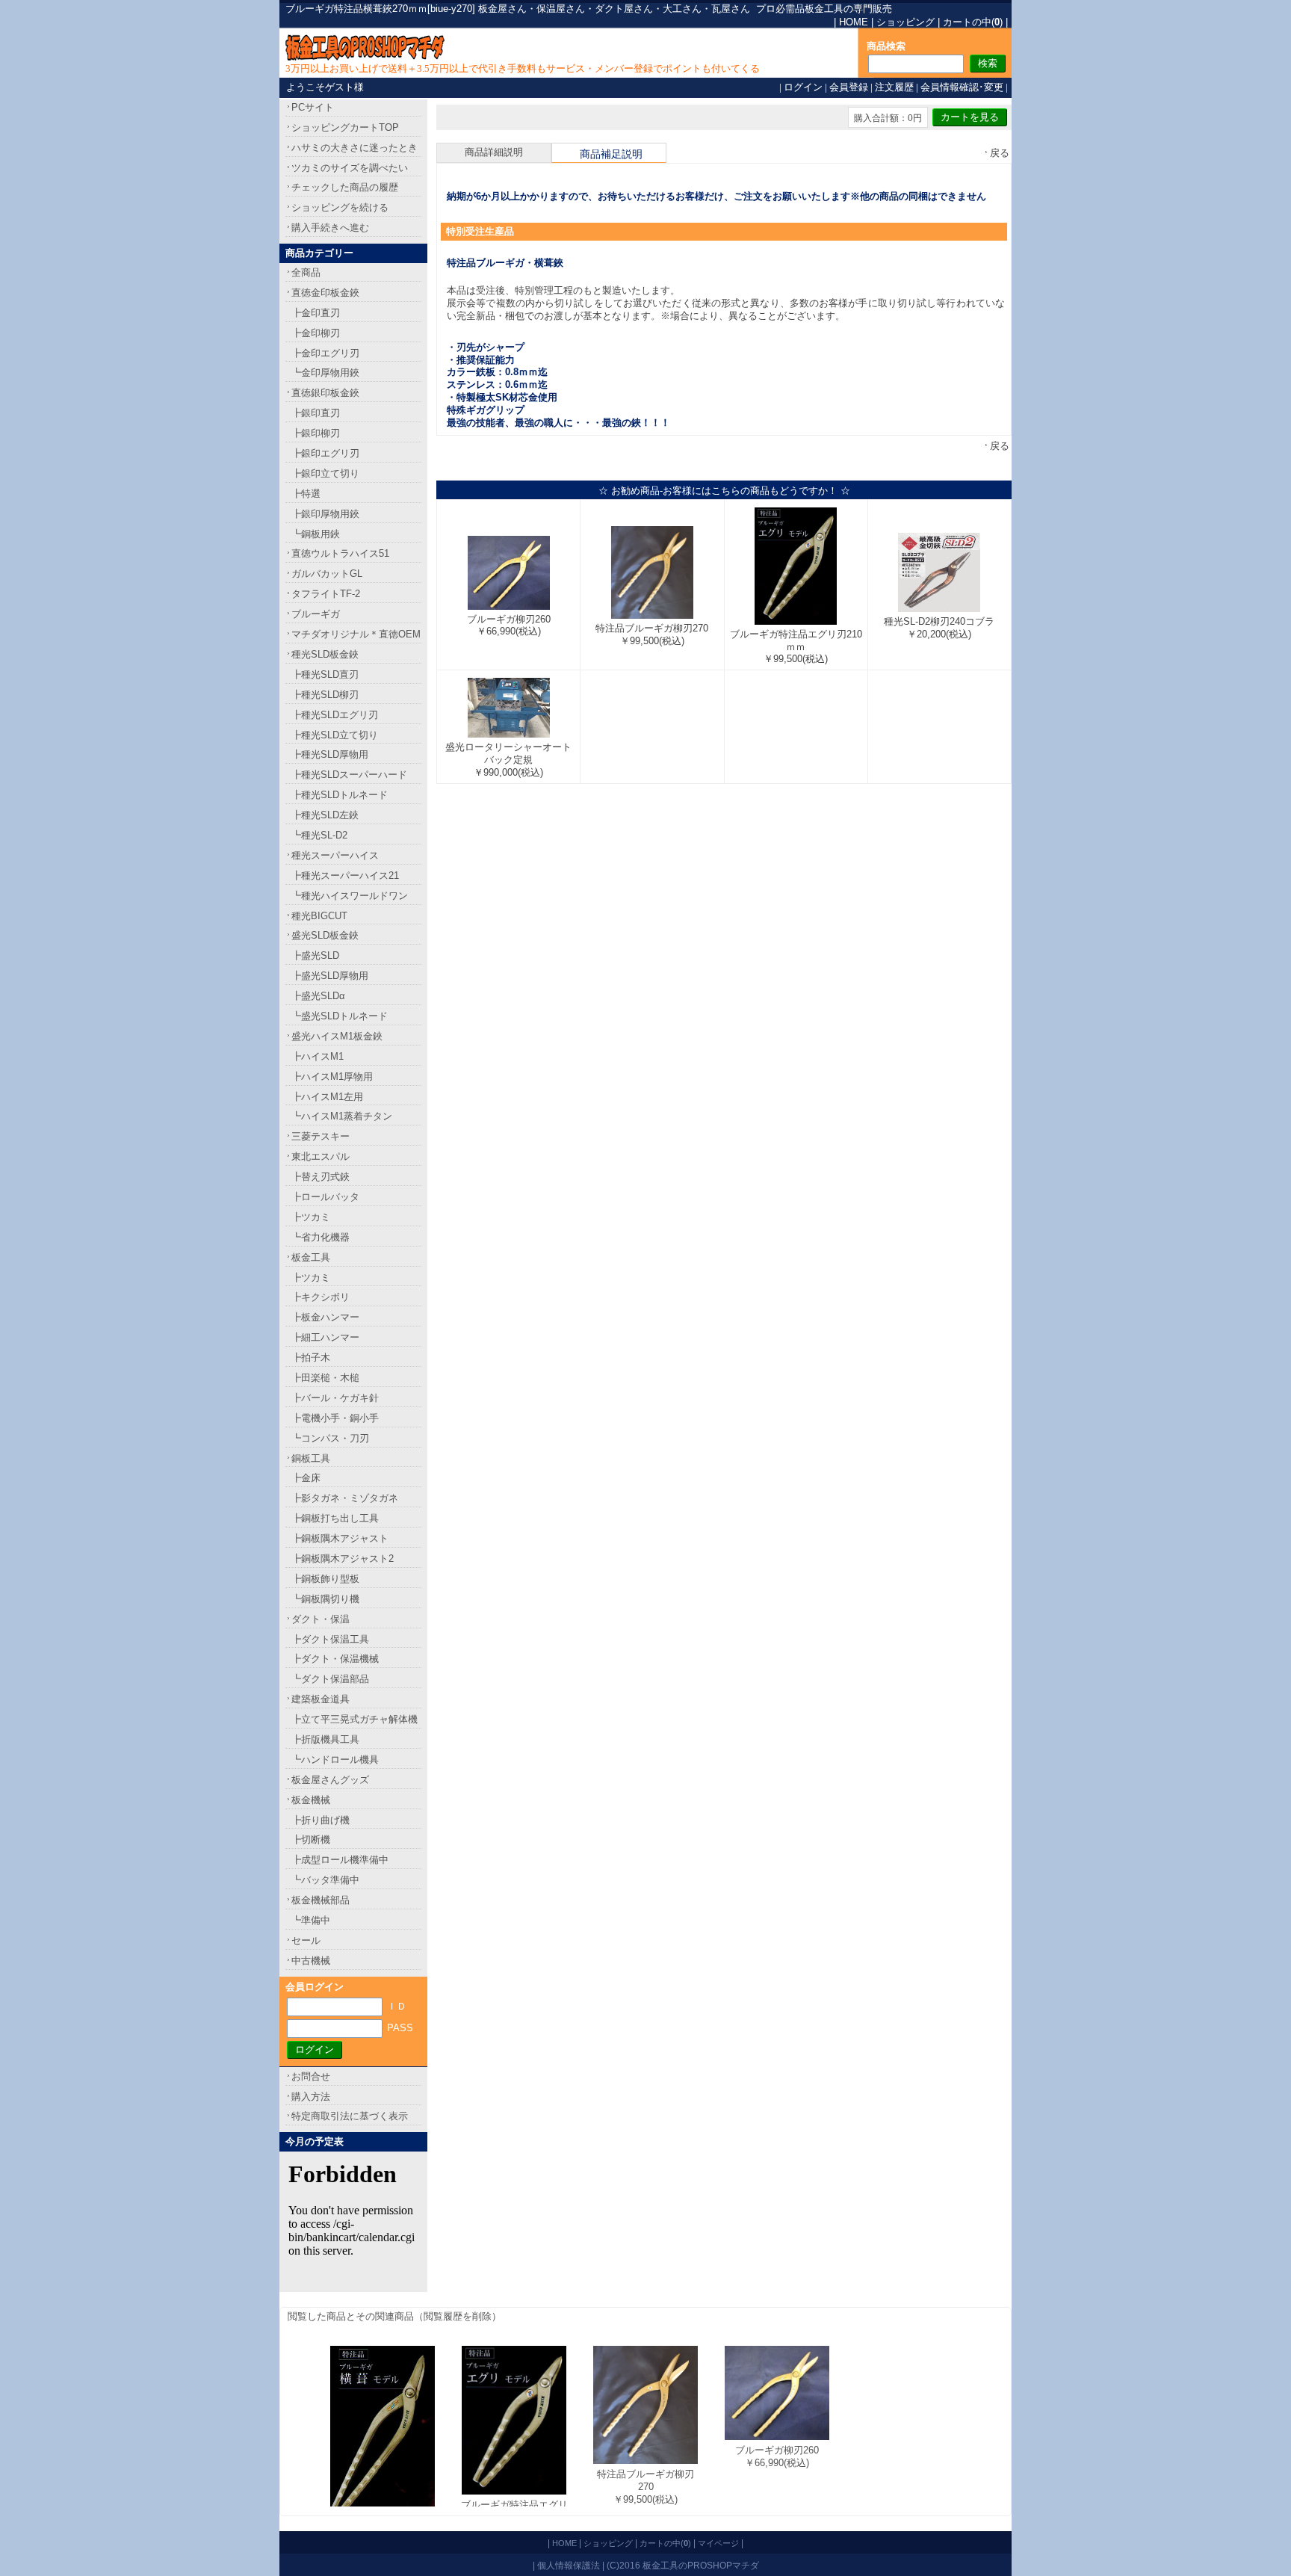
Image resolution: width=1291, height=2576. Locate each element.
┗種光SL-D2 (319, 835)
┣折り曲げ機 (321, 1820)
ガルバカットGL (327, 574)
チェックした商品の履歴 (345, 187)
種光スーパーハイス (335, 855)
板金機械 (311, 1800)
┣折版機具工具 (325, 1739)
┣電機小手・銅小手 (335, 1418)
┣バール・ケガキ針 (335, 1398)
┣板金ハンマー (325, 1317)
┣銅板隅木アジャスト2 (343, 1559)
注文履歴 (894, 87)
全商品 (306, 272)
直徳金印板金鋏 (325, 293)
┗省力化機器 (321, 1237)
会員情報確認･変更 (962, 87)
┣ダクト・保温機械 (335, 1659)
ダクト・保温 (321, 1619)
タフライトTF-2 (326, 594)
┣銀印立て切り (325, 473)
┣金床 (306, 1478)
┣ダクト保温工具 (330, 1639)
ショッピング (905, 22)
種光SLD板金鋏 (325, 654)
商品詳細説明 (494, 152)
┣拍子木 (311, 1358)
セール (306, 1940)
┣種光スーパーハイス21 (345, 875)
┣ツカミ (311, 1217)
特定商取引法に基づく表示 (350, 2116)
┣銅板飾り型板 (325, 1579)
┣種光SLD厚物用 (330, 754)
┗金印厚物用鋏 (325, 373)
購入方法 (311, 2097)
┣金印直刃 (316, 313)
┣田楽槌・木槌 (325, 1378)
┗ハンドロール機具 (335, 1760)
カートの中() (973, 22)
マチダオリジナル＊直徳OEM (356, 634)
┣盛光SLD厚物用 (330, 976)
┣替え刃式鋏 (321, 1177)
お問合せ (311, 2076)
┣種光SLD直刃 (325, 674)
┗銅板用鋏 (316, 534)
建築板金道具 (321, 1699)
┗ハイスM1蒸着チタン (342, 1116)
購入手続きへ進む (330, 228)
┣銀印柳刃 (316, 433)
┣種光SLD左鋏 (325, 815)
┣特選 (306, 494)
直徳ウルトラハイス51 (340, 553)
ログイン (803, 87)
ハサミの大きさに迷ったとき (355, 148)
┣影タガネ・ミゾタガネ (345, 1498)
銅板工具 (311, 1458)
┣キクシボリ (321, 1297)
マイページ (718, 2543)
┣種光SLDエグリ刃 (335, 715)
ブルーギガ (316, 614)
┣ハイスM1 (318, 1056)
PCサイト (313, 107)
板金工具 (311, 1257)
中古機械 (311, 1961)
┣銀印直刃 (316, 413)
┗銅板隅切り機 (325, 1599)
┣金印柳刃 (316, 333)
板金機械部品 (321, 1900)
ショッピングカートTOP (345, 127)
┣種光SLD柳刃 (325, 695)
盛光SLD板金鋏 (325, 935)
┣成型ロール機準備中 (340, 1860)
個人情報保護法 (569, 2565)
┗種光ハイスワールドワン (350, 896)
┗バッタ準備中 (325, 1880)
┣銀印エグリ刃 (325, 453)
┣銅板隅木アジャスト (340, 1538)
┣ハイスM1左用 (327, 1097)
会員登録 (849, 87)
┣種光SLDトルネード (340, 795)
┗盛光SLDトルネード (340, 1016)
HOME (854, 22)
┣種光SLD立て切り (335, 735)
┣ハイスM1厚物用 (332, 1077)
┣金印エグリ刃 (325, 353)
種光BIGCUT (319, 916)
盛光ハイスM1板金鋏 (337, 1036)
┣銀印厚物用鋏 (325, 514)
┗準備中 (311, 1920)
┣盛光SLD (315, 955)
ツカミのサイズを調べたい (350, 168)
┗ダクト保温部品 (330, 1679)
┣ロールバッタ (325, 1197)
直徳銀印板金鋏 (325, 393)
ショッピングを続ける (340, 207)
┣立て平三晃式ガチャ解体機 (355, 1719)
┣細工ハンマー (325, 1337)
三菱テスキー (321, 1136)
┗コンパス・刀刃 (330, 1438)
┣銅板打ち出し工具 (335, 1518)
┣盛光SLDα (318, 996)
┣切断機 (311, 1840)
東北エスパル (321, 1156)
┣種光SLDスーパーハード (349, 775)
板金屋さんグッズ (330, 1780)
